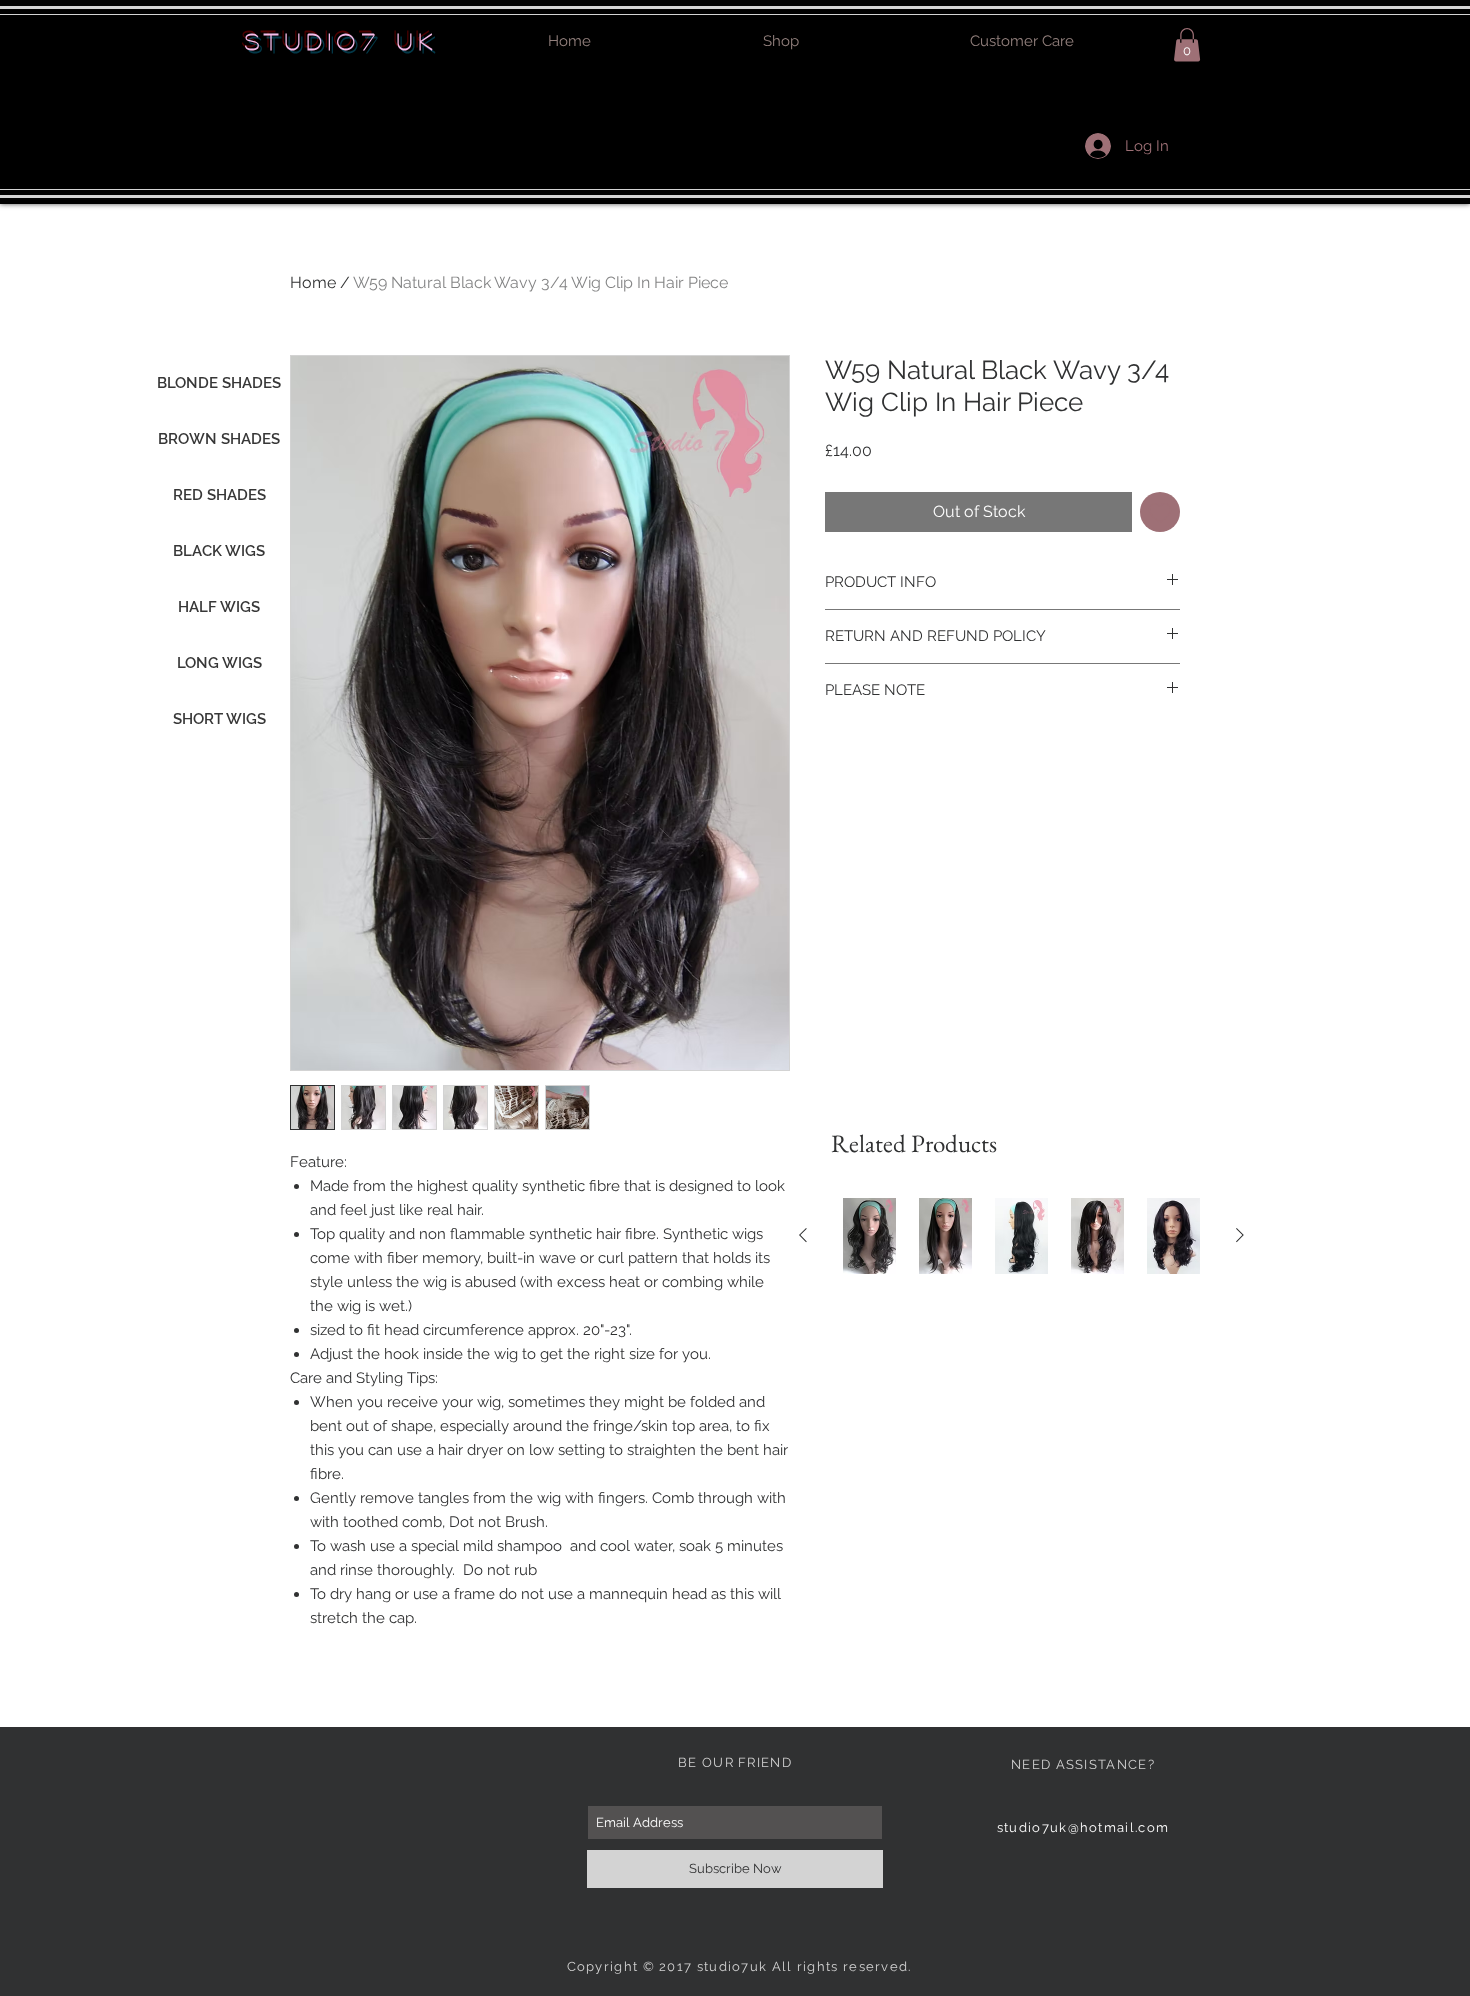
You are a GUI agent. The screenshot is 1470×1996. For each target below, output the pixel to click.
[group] (1021, 1236)
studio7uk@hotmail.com (1083, 1827)
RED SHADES (219, 495)
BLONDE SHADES (219, 383)
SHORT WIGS (219, 719)
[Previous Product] (803, 1235)
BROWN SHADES (219, 439)
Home (313, 282)
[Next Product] (1240, 1235)
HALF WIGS (219, 607)
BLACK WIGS (219, 551)
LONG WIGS (219, 663)
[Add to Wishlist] (1160, 512)
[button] (1187, 44)
